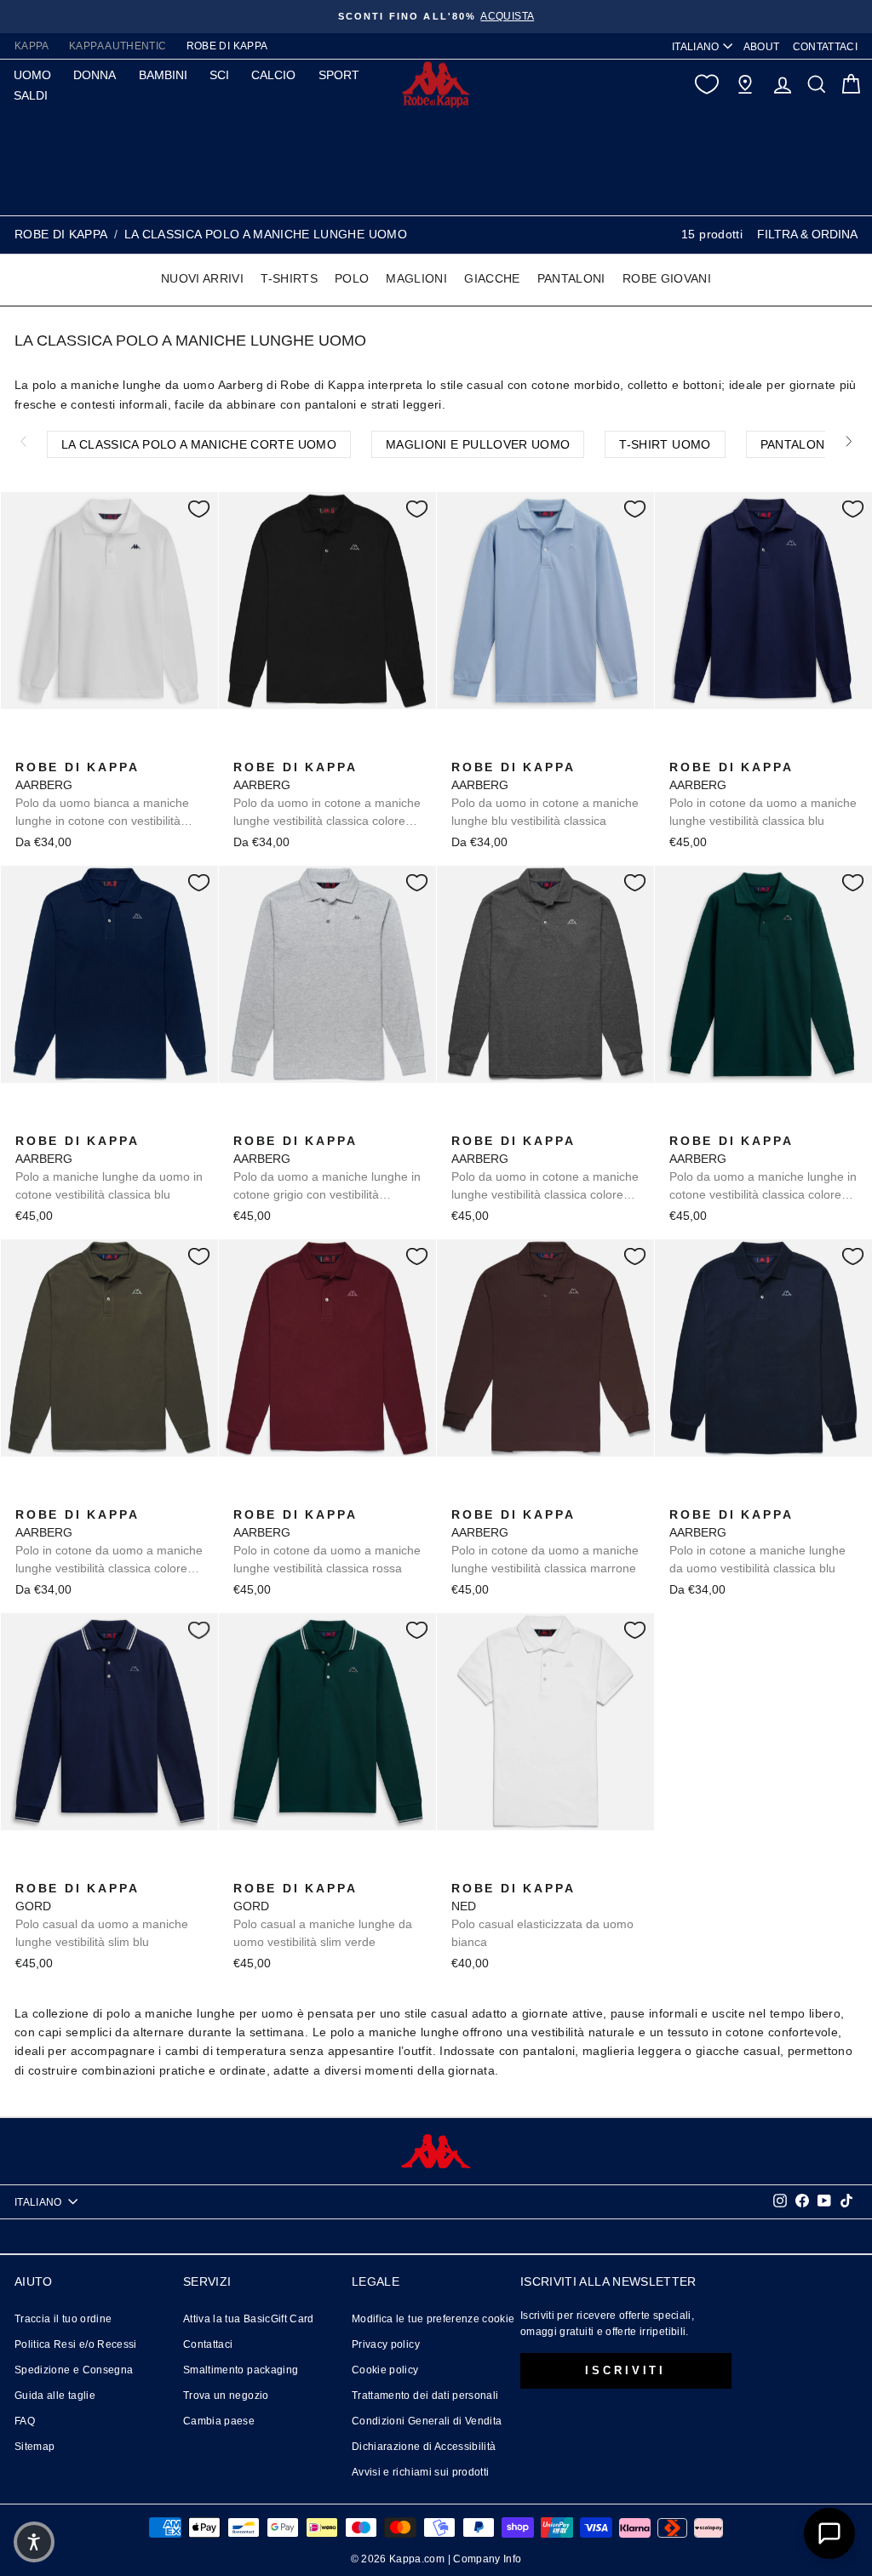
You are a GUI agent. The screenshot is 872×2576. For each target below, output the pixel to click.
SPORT (339, 75)
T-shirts (289, 278)
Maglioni (416, 278)
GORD (102, 1915)
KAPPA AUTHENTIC (118, 46)
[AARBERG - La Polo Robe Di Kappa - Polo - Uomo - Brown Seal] (462, 1496)
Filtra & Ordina (807, 234)
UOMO (32, 75)
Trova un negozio (226, 2396)
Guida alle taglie (55, 2396)
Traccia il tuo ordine (63, 2319)
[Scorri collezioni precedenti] (23, 441)
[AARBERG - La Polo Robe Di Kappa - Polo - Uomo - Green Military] (26, 1496)
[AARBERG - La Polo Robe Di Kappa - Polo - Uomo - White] (26, 748)
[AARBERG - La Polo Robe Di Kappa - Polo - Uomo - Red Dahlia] (244, 1496)
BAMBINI (163, 75)
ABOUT (762, 47)
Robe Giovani (667, 278)
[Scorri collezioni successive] (849, 441)
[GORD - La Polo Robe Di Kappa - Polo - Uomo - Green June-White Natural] (54, 1869)
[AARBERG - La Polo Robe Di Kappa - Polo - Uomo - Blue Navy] (680, 1496)
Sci (219, 75)
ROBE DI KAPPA (227, 46)
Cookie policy (385, 2370)
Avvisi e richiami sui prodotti (421, 2472)
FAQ (25, 2421)
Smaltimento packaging (241, 2370)
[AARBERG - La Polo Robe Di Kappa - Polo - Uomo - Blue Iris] (108, 748)
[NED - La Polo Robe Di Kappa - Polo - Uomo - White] (462, 1869)
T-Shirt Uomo (665, 444)
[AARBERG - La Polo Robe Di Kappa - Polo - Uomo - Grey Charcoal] (462, 1122)
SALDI (31, 95)
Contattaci (208, 2344)
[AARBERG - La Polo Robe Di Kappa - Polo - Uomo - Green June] (680, 1122)
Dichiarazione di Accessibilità (424, 2447)
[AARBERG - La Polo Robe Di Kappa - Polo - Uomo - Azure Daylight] (54, 748)
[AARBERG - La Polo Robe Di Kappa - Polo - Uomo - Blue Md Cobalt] (326, 748)
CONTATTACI (826, 47)
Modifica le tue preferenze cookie (433, 2319)
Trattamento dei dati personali (425, 2396)
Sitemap (34, 2447)
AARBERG (102, 795)
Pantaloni (571, 278)
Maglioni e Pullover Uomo (478, 444)
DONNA (95, 75)
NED (542, 1915)
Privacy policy (386, 2344)
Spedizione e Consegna (74, 2370)
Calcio (273, 75)
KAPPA (32, 46)
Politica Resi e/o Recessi (76, 2344)
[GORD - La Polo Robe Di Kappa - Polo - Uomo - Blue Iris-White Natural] (26, 1869)
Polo (352, 278)
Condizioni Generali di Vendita (427, 2421)
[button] (34, 2542)
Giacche (492, 278)
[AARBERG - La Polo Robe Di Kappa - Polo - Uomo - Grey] (244, 1122)
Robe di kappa (61, 234)
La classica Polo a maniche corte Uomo (199, 444)
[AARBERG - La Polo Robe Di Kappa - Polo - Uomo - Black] (81, 748)
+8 (134, 746)
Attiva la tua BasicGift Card (249, 2319)
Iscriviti (625, 2370)
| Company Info (485, 2559)
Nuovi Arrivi (202, 278)
